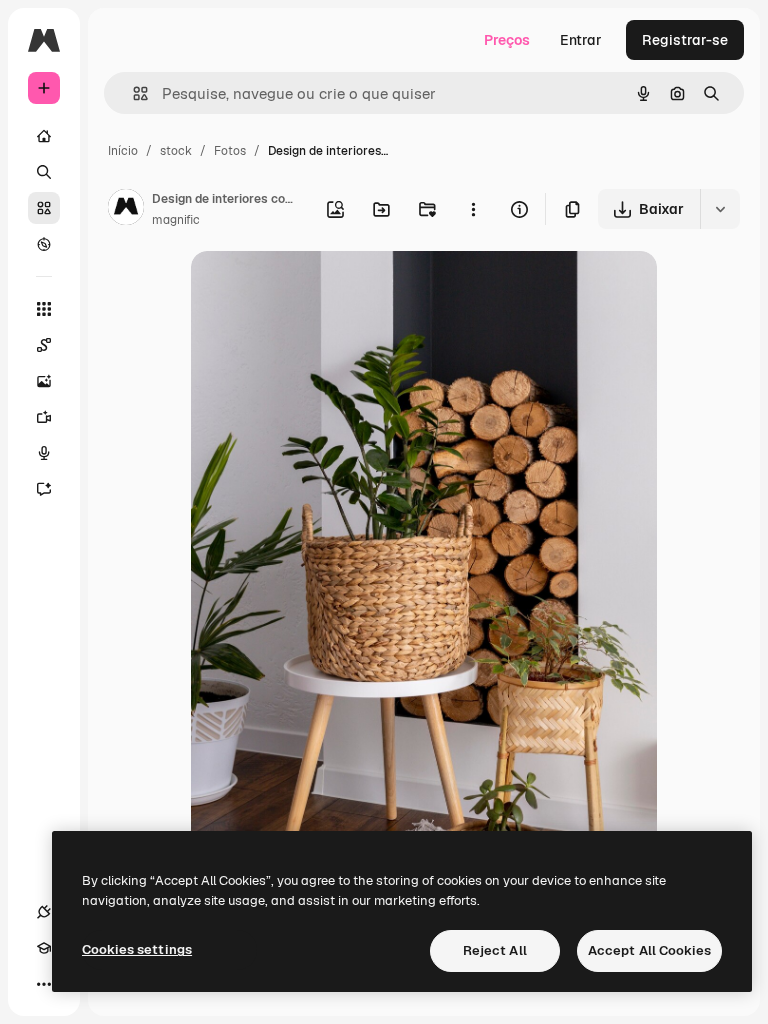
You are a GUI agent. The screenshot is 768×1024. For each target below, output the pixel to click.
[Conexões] (44, 912)
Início (123, 151)
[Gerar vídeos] (44, 417)
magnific (176, 220)
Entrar (581, 40)
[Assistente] (44, 489)
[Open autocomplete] (132, 93)
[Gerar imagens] (44, 381)
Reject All (495, 950)
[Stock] (44, 208)
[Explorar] (44, 244)
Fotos (230, 151)
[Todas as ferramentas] (44, 309)
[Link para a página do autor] (126, 210)
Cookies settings (137, 949)
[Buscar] (44, 172)
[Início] (44, 136)
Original (319, 289)
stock (176, 151)
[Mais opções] (473, 209)
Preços (507, 40)
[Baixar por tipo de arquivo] (720, 209)
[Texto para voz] (44, 453)
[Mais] (44, 984)
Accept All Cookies (649, 950)
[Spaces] (44, 345)
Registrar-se (685, 40)
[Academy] (44, 948)
